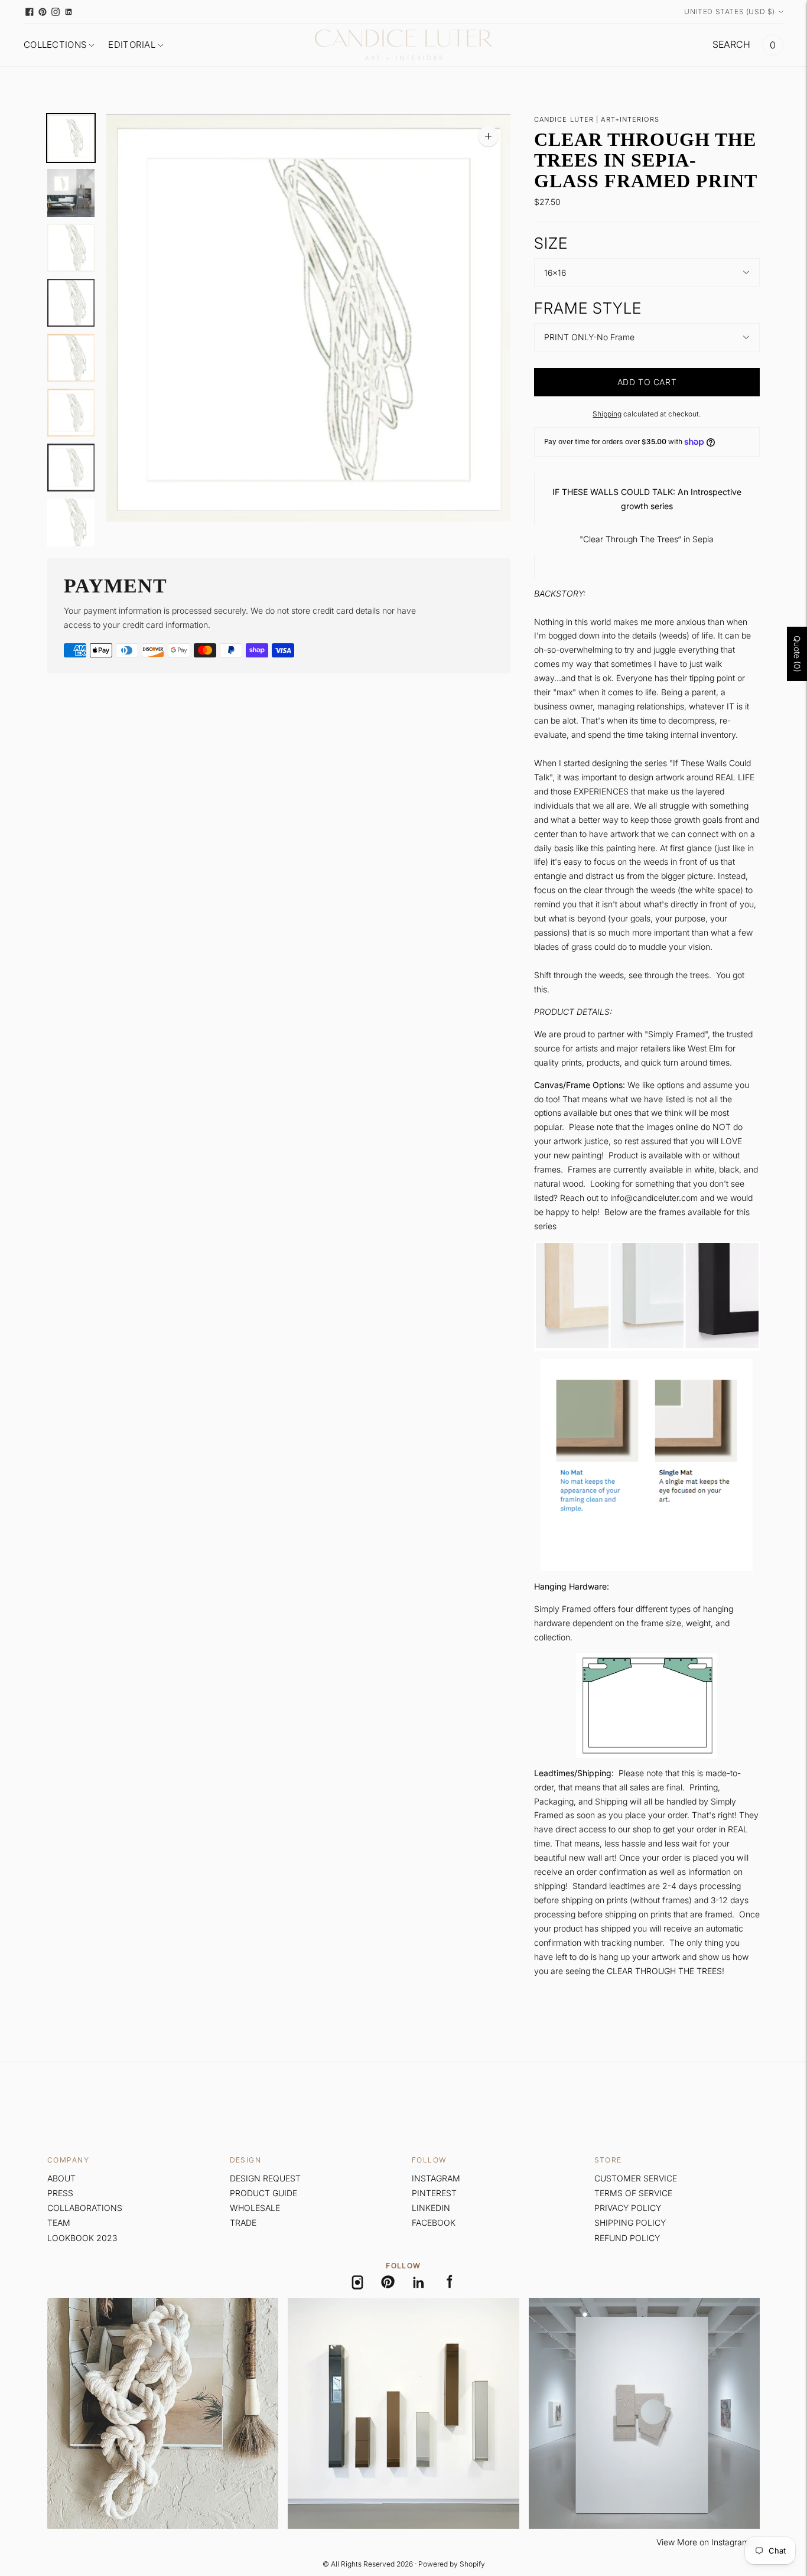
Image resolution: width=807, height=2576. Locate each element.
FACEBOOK (434, 2222)
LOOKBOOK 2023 (82, 2238)
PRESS (60, 2193)
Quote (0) (797, 654)
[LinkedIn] (419, 2282)
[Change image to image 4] (71, 303)
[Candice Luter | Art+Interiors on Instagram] (56, 12)
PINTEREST (434, 2193)
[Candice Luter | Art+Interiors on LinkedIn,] (69, 12)
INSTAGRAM (436, 2178)
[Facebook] (450, 2282)
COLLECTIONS (55, 45)
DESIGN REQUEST (265, 2178)
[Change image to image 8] (71, 522)
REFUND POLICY (627, 2238)
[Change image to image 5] (71, 358)
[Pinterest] (388, 2282)
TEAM (59, 2222)
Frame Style (588, 308)
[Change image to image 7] (71, 468)
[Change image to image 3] (71, 248)
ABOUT (61, 2178)
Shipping (607, 414)
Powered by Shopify (452, 2564)
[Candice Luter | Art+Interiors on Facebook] (30, 12)
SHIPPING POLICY (630, 2222)
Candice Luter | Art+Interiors (597, 119)
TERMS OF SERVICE (633, 2193)
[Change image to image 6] (71, 413)
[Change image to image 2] (71, 193)
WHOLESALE (255, 2208)
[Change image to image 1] (71, 138)
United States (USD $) (730, 12)
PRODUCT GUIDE (263, 2193)
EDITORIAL (132, 45)
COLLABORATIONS (85, 2208)
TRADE (243, 2222)
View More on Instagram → (708, 2542)
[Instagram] (357, 2282)
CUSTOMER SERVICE (636, 2178)
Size (551, 243)
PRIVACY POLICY (628, 2208)
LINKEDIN (431, 2208)
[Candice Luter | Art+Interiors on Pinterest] (43, 12)
